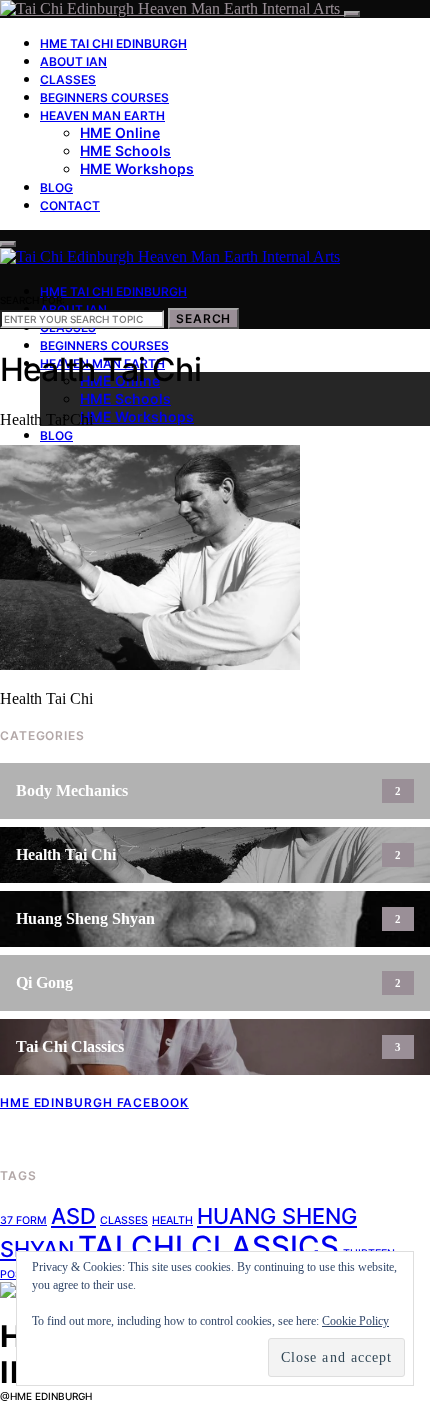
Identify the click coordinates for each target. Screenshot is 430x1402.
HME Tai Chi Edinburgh (113, 43)
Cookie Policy (355, 1321)
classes (124, 1220)
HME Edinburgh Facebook (94, 1102)
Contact (70, 205)
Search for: (32, 300)
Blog (56, 187)
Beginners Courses (104, 97)
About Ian (73, 61)
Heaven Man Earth (102, 115)
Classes (68, 79)
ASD (73, 1216)
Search (203, 318)
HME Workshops (137, 168)
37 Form (23, 1220)
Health (172, 1220)
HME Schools (125, 150)
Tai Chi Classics (208, 1246)
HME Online (120, 132)
